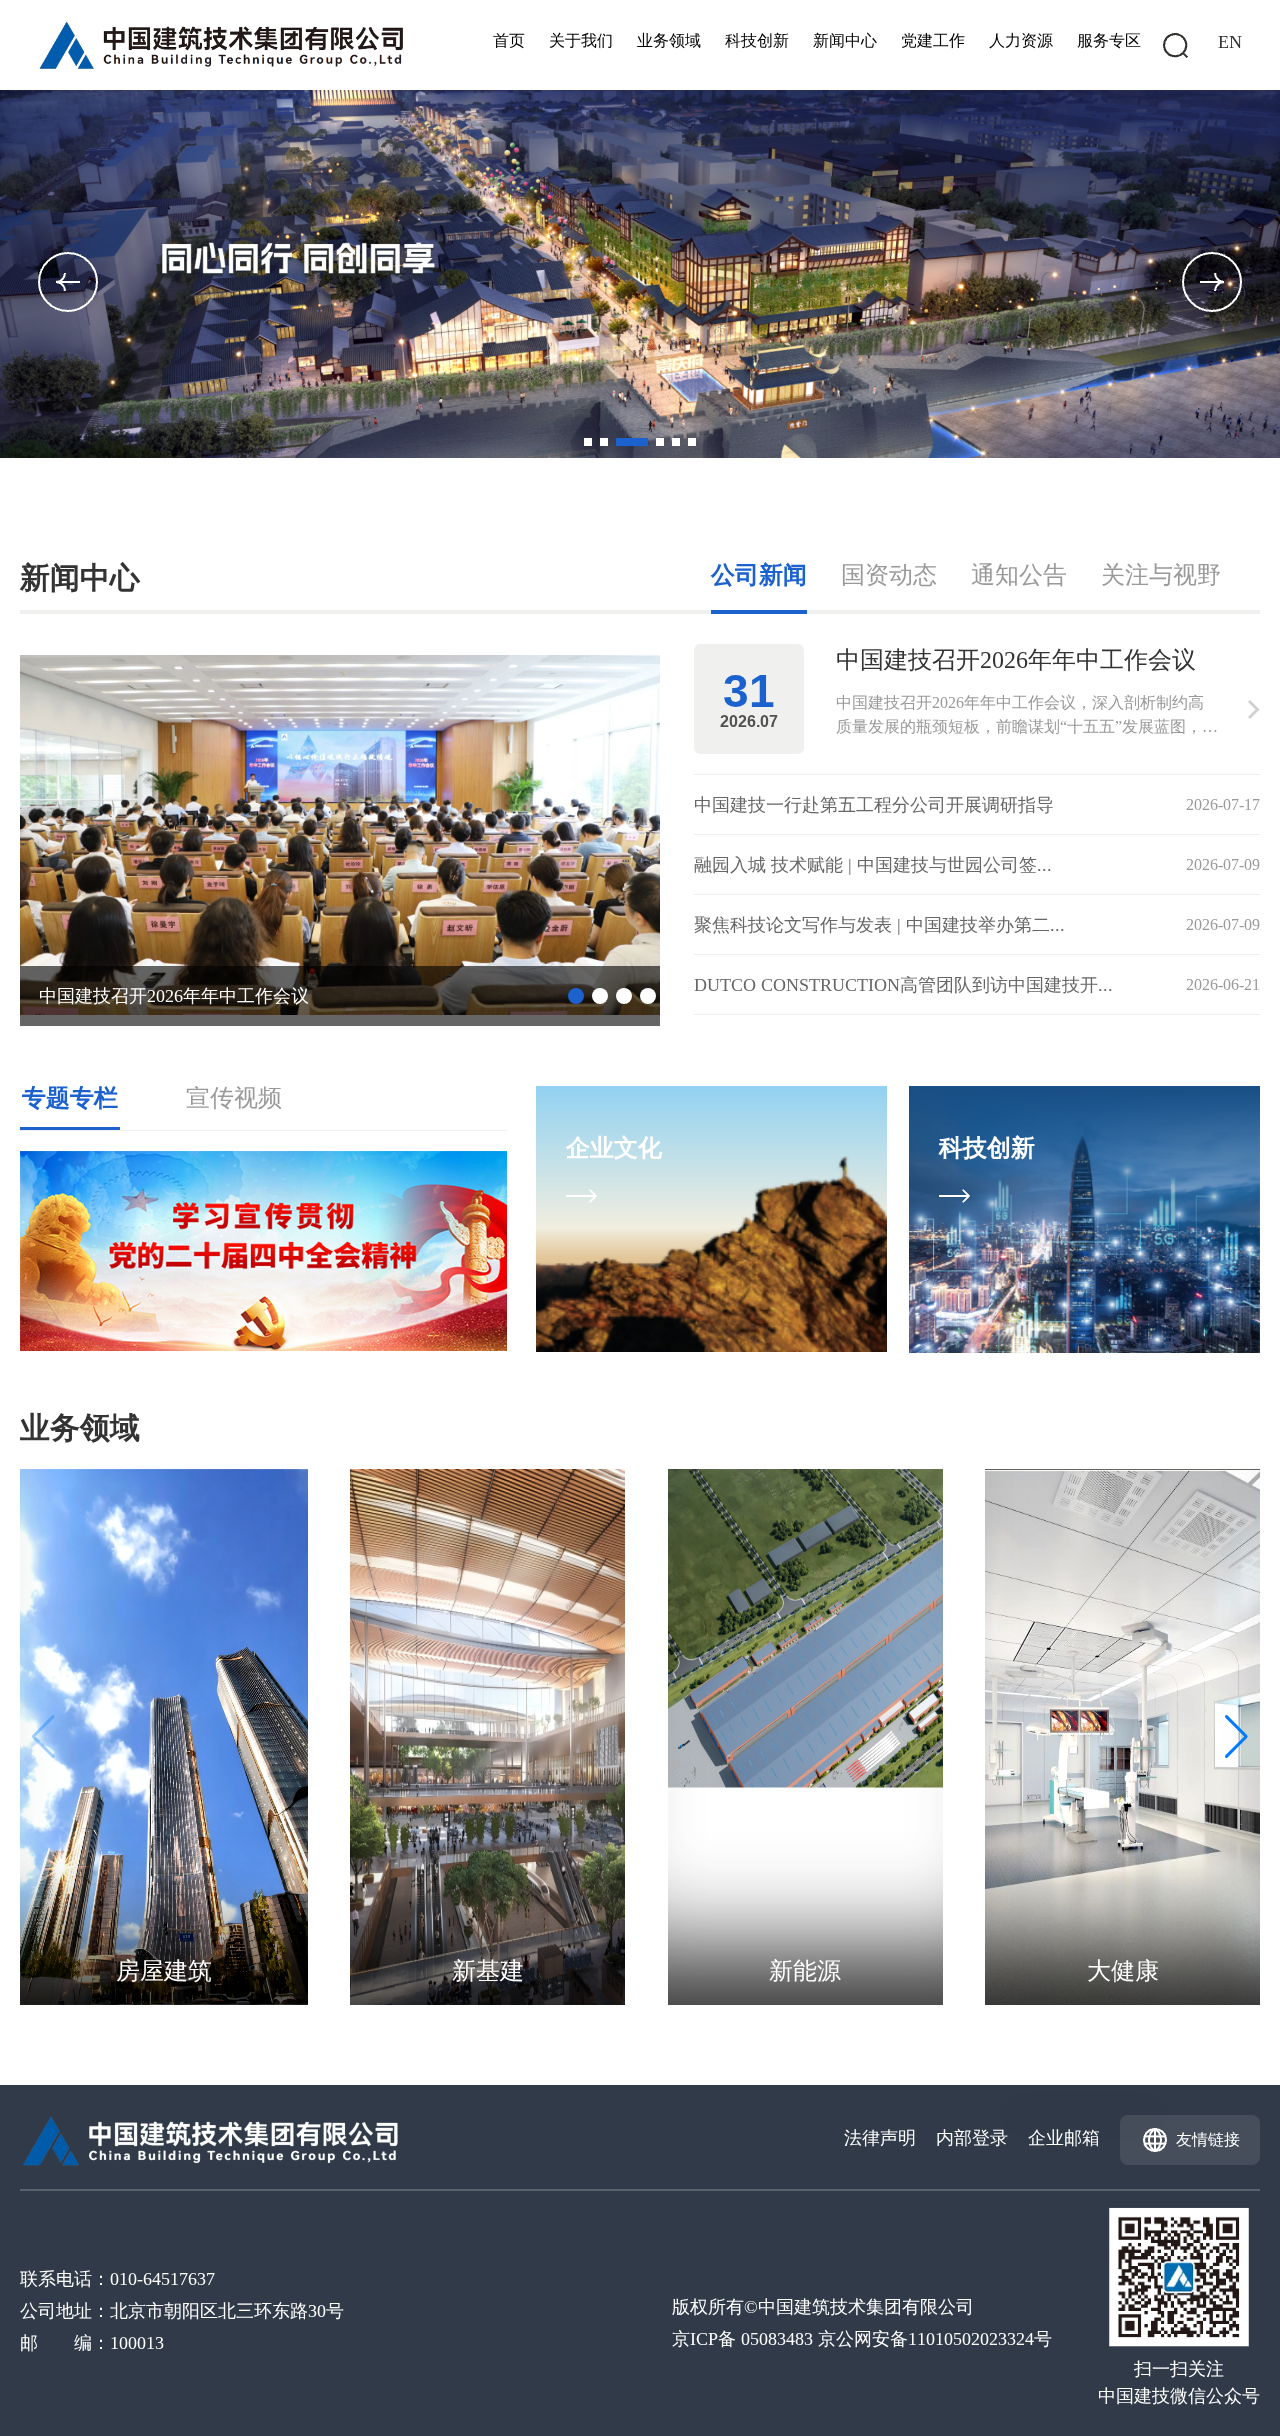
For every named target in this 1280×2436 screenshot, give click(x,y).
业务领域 (669, 40)
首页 (509, 40)
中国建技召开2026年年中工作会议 (174, 996)
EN (1230, 42)
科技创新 (757, 40)
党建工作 (933, 40)
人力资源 (1021, 40)
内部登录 (972, 2138)
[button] (1212, 282)
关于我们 (581, 40)
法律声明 (880, 2138)
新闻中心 (845, 40)
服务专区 (1109, 40)
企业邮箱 (1064, 2138)
